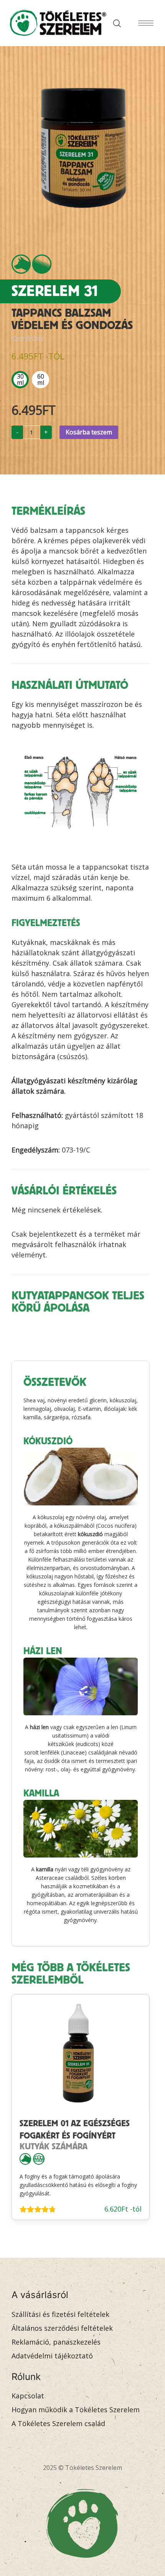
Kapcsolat (28, 2396)
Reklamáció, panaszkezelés (56, 2342)
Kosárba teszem (89, 432)
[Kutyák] (21, 264)
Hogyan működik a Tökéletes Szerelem (76, 2410)
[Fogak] (39, 2158)
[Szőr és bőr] (42, 264)
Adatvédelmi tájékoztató (52, 2356)
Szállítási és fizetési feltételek (60, 2314)
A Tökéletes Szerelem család (58, 2423)
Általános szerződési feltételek (62, 2328)
